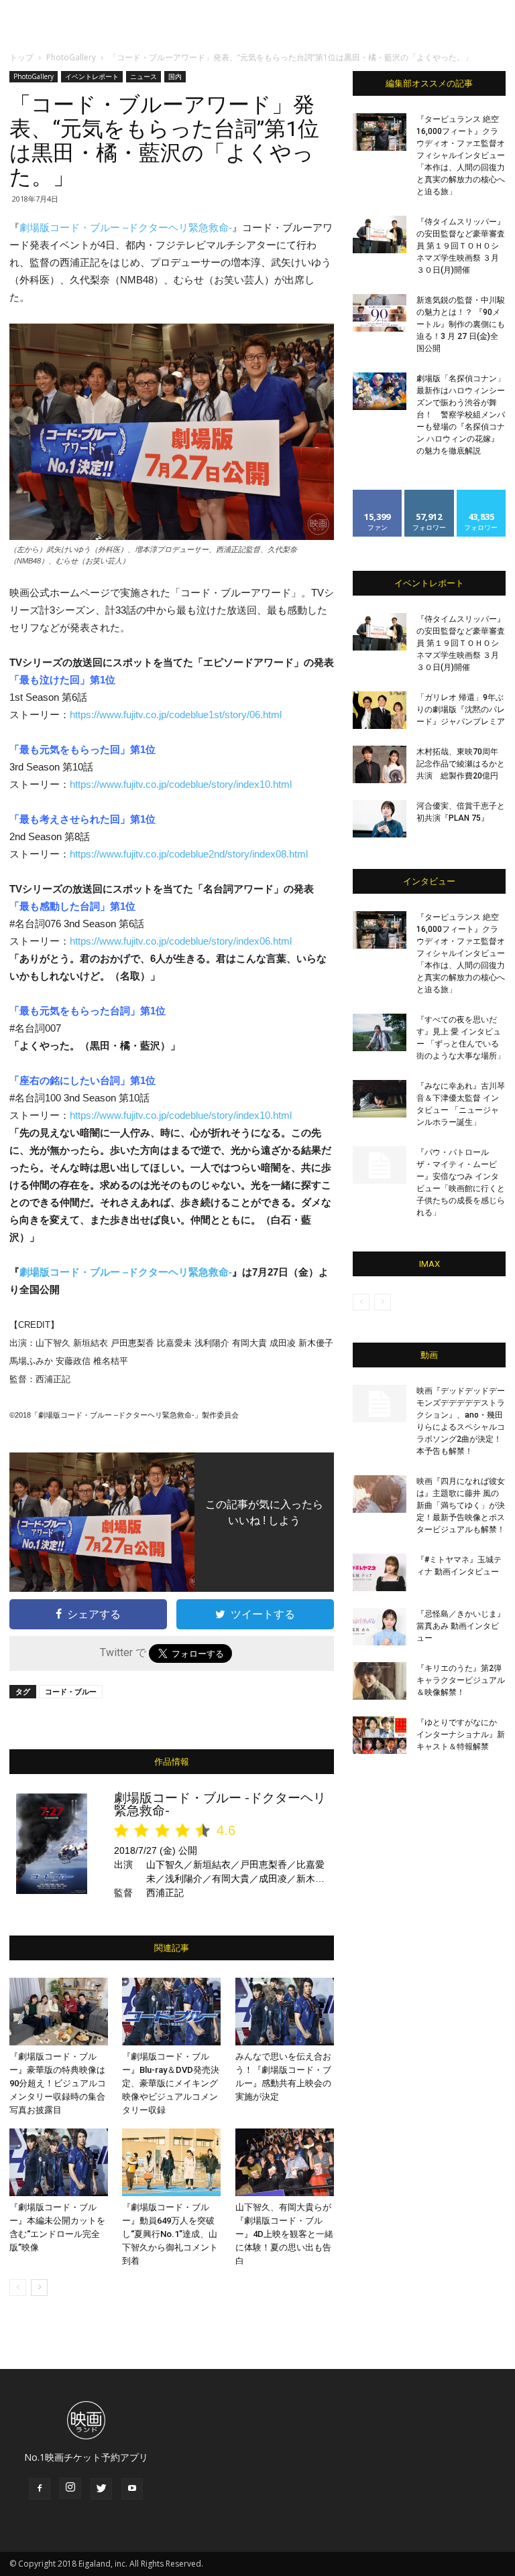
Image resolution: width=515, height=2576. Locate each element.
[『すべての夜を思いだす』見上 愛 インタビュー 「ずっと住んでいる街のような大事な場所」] (380, 1032)
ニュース (144, 76)
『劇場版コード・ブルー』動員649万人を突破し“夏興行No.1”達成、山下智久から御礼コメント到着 (170, 2234)
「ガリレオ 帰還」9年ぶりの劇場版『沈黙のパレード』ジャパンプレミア (461, 709)
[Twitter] (101, 2489)
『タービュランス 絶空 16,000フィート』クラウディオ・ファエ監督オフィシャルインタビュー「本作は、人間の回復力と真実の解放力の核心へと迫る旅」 (461, 155)
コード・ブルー (71, 1691)
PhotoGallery (71, 57)
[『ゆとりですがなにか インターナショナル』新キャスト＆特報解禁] (380, 1735)
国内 (175, 76)
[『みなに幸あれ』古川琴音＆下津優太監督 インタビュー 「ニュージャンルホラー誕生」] (380, 1099)
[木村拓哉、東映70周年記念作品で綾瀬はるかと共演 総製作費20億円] (380, 764)
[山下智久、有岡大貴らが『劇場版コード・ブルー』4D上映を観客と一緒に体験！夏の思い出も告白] (285, 2162)
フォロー (429, 495)
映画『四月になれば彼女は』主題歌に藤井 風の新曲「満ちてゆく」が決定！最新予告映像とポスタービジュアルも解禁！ (461, 1505)
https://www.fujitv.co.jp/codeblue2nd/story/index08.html (189, 854)
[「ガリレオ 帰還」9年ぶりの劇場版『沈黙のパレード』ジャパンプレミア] (380, 710)
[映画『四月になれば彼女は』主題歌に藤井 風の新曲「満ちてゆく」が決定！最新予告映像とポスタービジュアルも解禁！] (380, 1494)
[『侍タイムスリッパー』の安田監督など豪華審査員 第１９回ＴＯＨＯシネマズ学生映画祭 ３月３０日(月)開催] (380, 234)
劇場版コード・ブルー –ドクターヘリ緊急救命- (126, 227)
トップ (21, 57)
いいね (378, 495)
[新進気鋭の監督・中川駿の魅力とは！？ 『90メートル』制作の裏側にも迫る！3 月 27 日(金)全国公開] (380, 313)
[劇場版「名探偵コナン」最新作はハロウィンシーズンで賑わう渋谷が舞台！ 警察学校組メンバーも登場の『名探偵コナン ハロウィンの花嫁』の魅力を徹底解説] (380, 391)
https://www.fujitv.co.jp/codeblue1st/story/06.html (176, 715)
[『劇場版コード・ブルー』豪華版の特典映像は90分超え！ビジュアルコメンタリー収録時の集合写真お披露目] (59, 2012)
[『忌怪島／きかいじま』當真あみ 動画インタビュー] (380, 1627)
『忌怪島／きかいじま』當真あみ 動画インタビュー (461, 1626)
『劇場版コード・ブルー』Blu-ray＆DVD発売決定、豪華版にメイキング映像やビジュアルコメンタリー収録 (171, 2083)
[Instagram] (70, 2488)
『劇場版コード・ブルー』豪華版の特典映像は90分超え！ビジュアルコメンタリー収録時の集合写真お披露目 (58, 2083)
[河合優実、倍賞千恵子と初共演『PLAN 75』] (380, 819)
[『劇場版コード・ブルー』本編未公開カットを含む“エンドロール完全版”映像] (59, 2162)
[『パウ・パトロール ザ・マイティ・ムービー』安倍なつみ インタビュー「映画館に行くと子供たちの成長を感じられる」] (380, 1165)
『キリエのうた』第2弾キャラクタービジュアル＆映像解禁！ (461, 1680)
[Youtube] (132, 2489)
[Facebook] (40, 2489)
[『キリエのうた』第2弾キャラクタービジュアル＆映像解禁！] (380, 1681)
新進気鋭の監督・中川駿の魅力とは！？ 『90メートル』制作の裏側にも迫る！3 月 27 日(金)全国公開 (461, 324)
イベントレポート (92, 76)
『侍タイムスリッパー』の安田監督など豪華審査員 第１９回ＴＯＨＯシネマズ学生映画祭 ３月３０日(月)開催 (461, 246)
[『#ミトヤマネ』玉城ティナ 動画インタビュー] (380, 1572)
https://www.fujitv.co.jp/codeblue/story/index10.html (181, 784)
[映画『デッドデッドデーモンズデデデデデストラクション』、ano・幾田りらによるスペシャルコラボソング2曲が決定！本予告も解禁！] (380, 1404)
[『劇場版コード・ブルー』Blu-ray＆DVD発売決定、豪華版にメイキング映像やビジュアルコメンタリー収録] (171, 2012)
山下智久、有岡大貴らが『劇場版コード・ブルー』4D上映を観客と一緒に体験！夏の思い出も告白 (284, 2234)
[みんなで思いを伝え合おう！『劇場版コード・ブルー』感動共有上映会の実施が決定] (285, 2012)
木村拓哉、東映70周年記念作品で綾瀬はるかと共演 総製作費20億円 (461, 764)
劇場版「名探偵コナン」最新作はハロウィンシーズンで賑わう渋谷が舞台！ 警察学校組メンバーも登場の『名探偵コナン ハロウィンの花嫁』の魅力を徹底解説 (461, 415)
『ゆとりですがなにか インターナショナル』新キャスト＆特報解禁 (461, 1735)
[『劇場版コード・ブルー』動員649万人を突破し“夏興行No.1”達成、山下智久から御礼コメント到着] (171, 2162)
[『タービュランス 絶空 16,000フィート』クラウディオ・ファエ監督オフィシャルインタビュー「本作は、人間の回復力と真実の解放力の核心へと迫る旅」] (380, 132)
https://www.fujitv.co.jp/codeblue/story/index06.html (181, 941)
